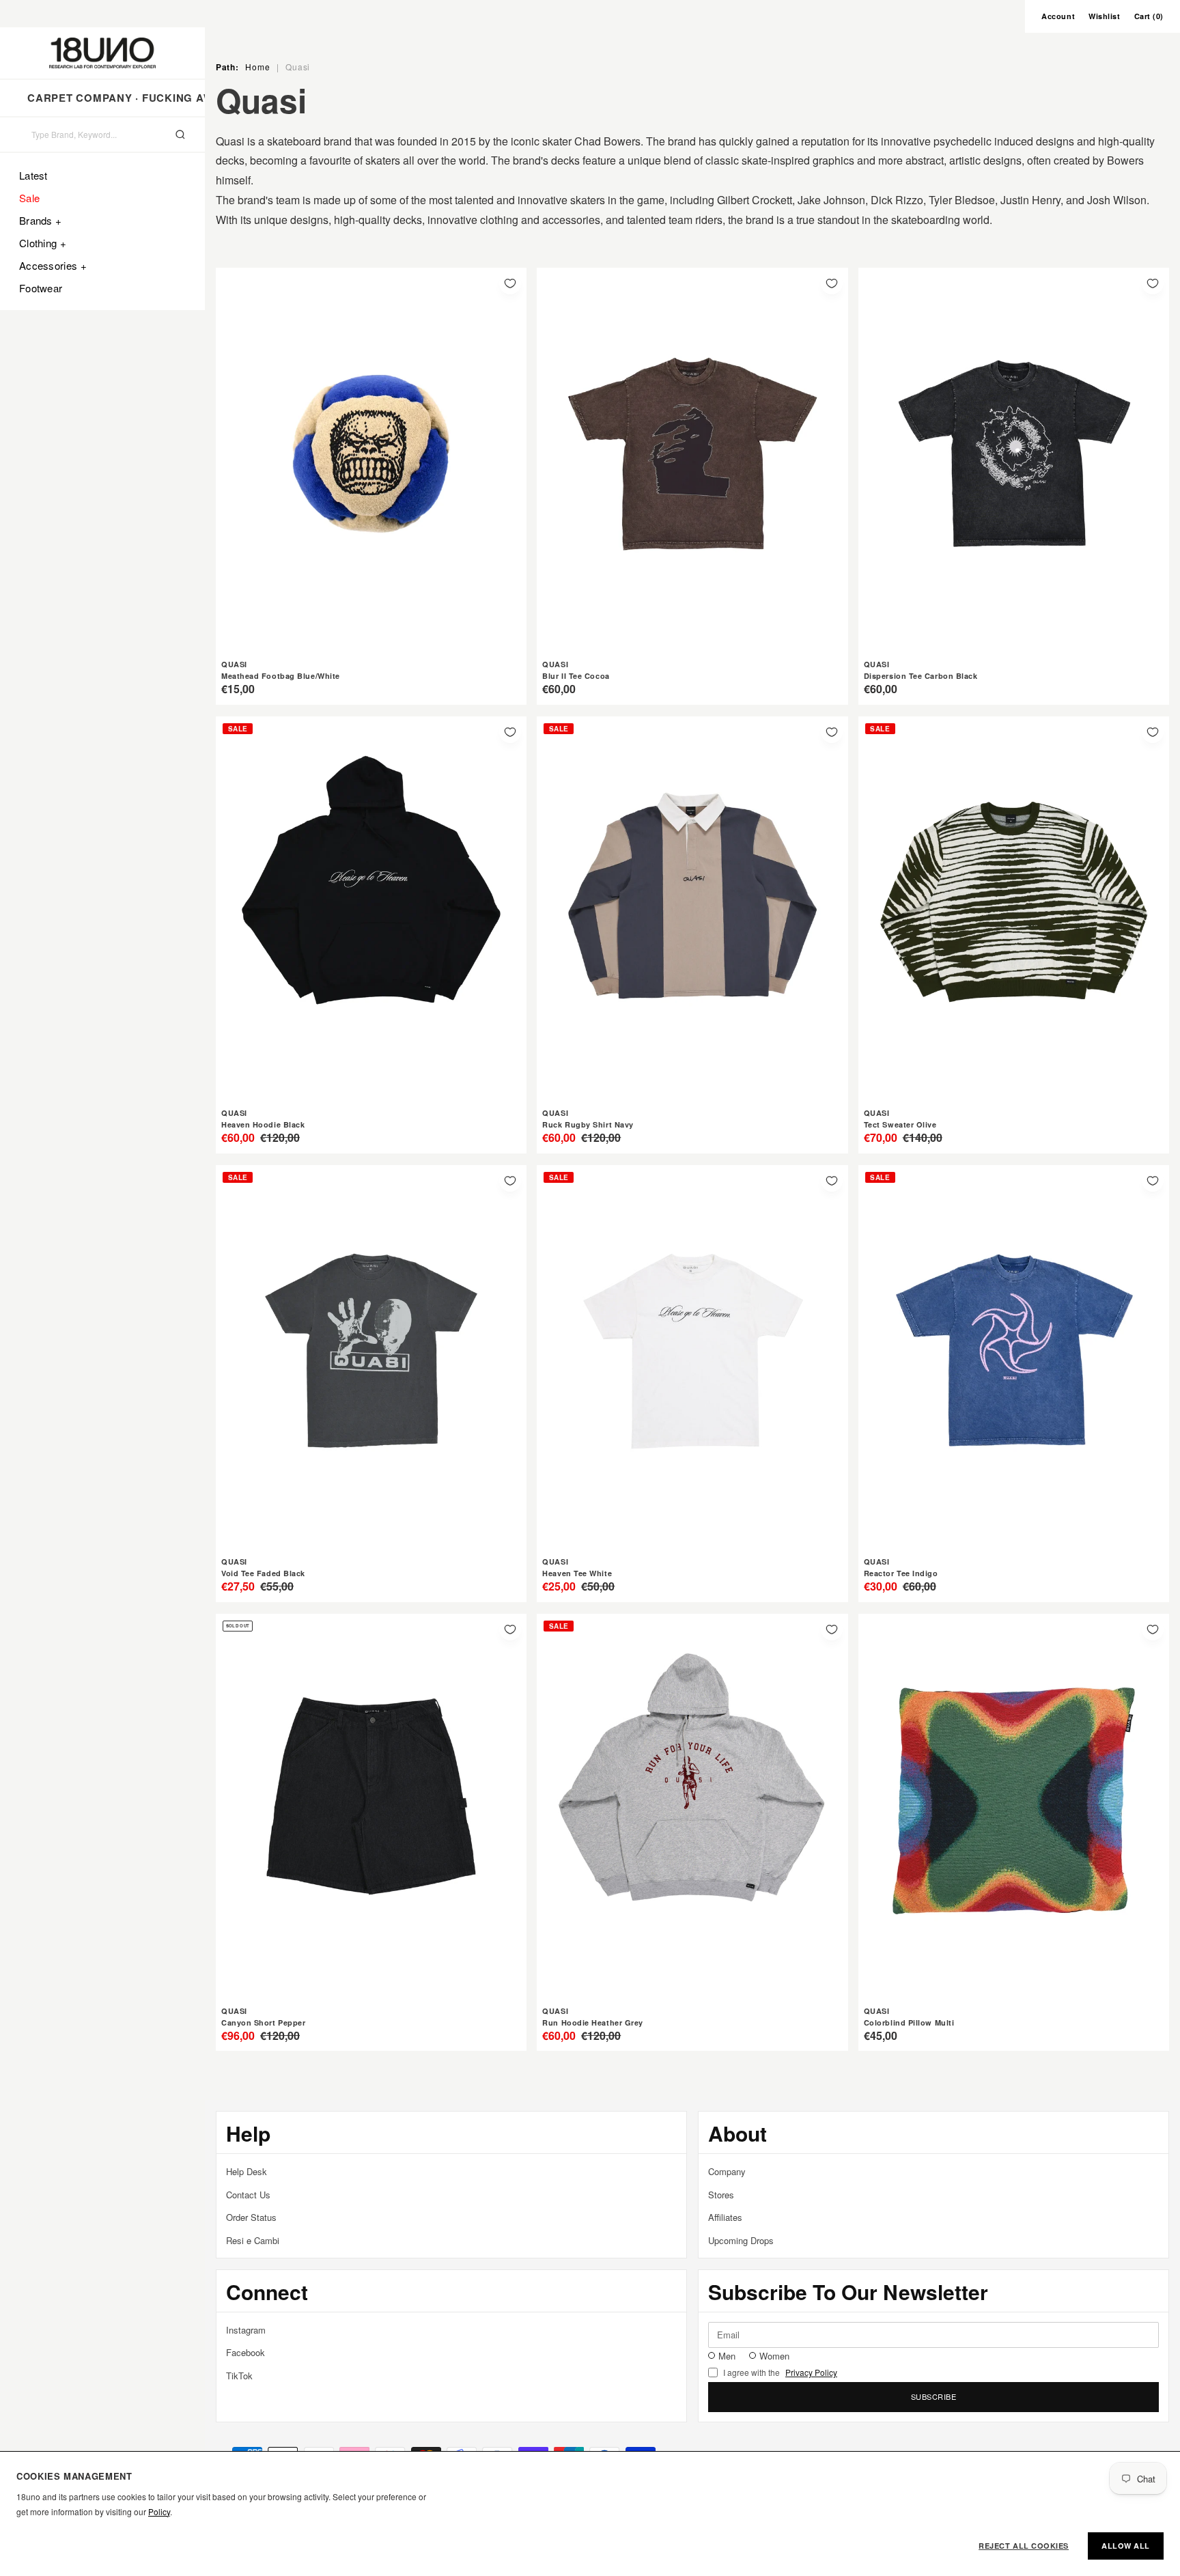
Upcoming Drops (741, 2240)
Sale (29, 198)
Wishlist (1104, 16)
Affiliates (725, 2217)
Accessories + (53, 265)
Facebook (245, 2352)
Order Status (251, 2217)
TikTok (239, 2376)
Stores (721, 2195)
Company (727, 2171)
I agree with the (780, 2372)
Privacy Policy (811, 2372)
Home (257, 67)
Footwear (41, 288)
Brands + (40, 220)
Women (774, 2356)
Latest (33, 175)
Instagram (246, 2330)
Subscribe (934, 2396)
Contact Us (248, 2195)
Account (1058, 16)
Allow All (1126, 2546)
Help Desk (247, 2171)
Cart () (1149, 16)
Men (727, 2356)
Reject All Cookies (1024, 2546)
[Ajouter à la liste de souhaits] (510, 283)
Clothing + (43, 243)
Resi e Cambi (253, 2240)
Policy (159, 2511)
